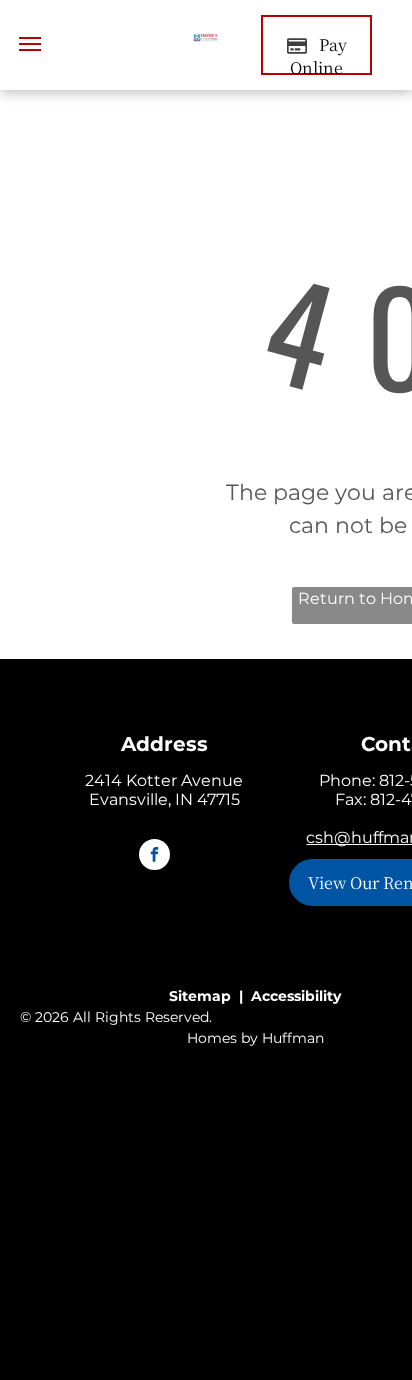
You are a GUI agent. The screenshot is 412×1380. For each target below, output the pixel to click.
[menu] (30, 44)
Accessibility (296, 996)
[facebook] (154, 857)
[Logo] (205, 44)
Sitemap (200, 996)
